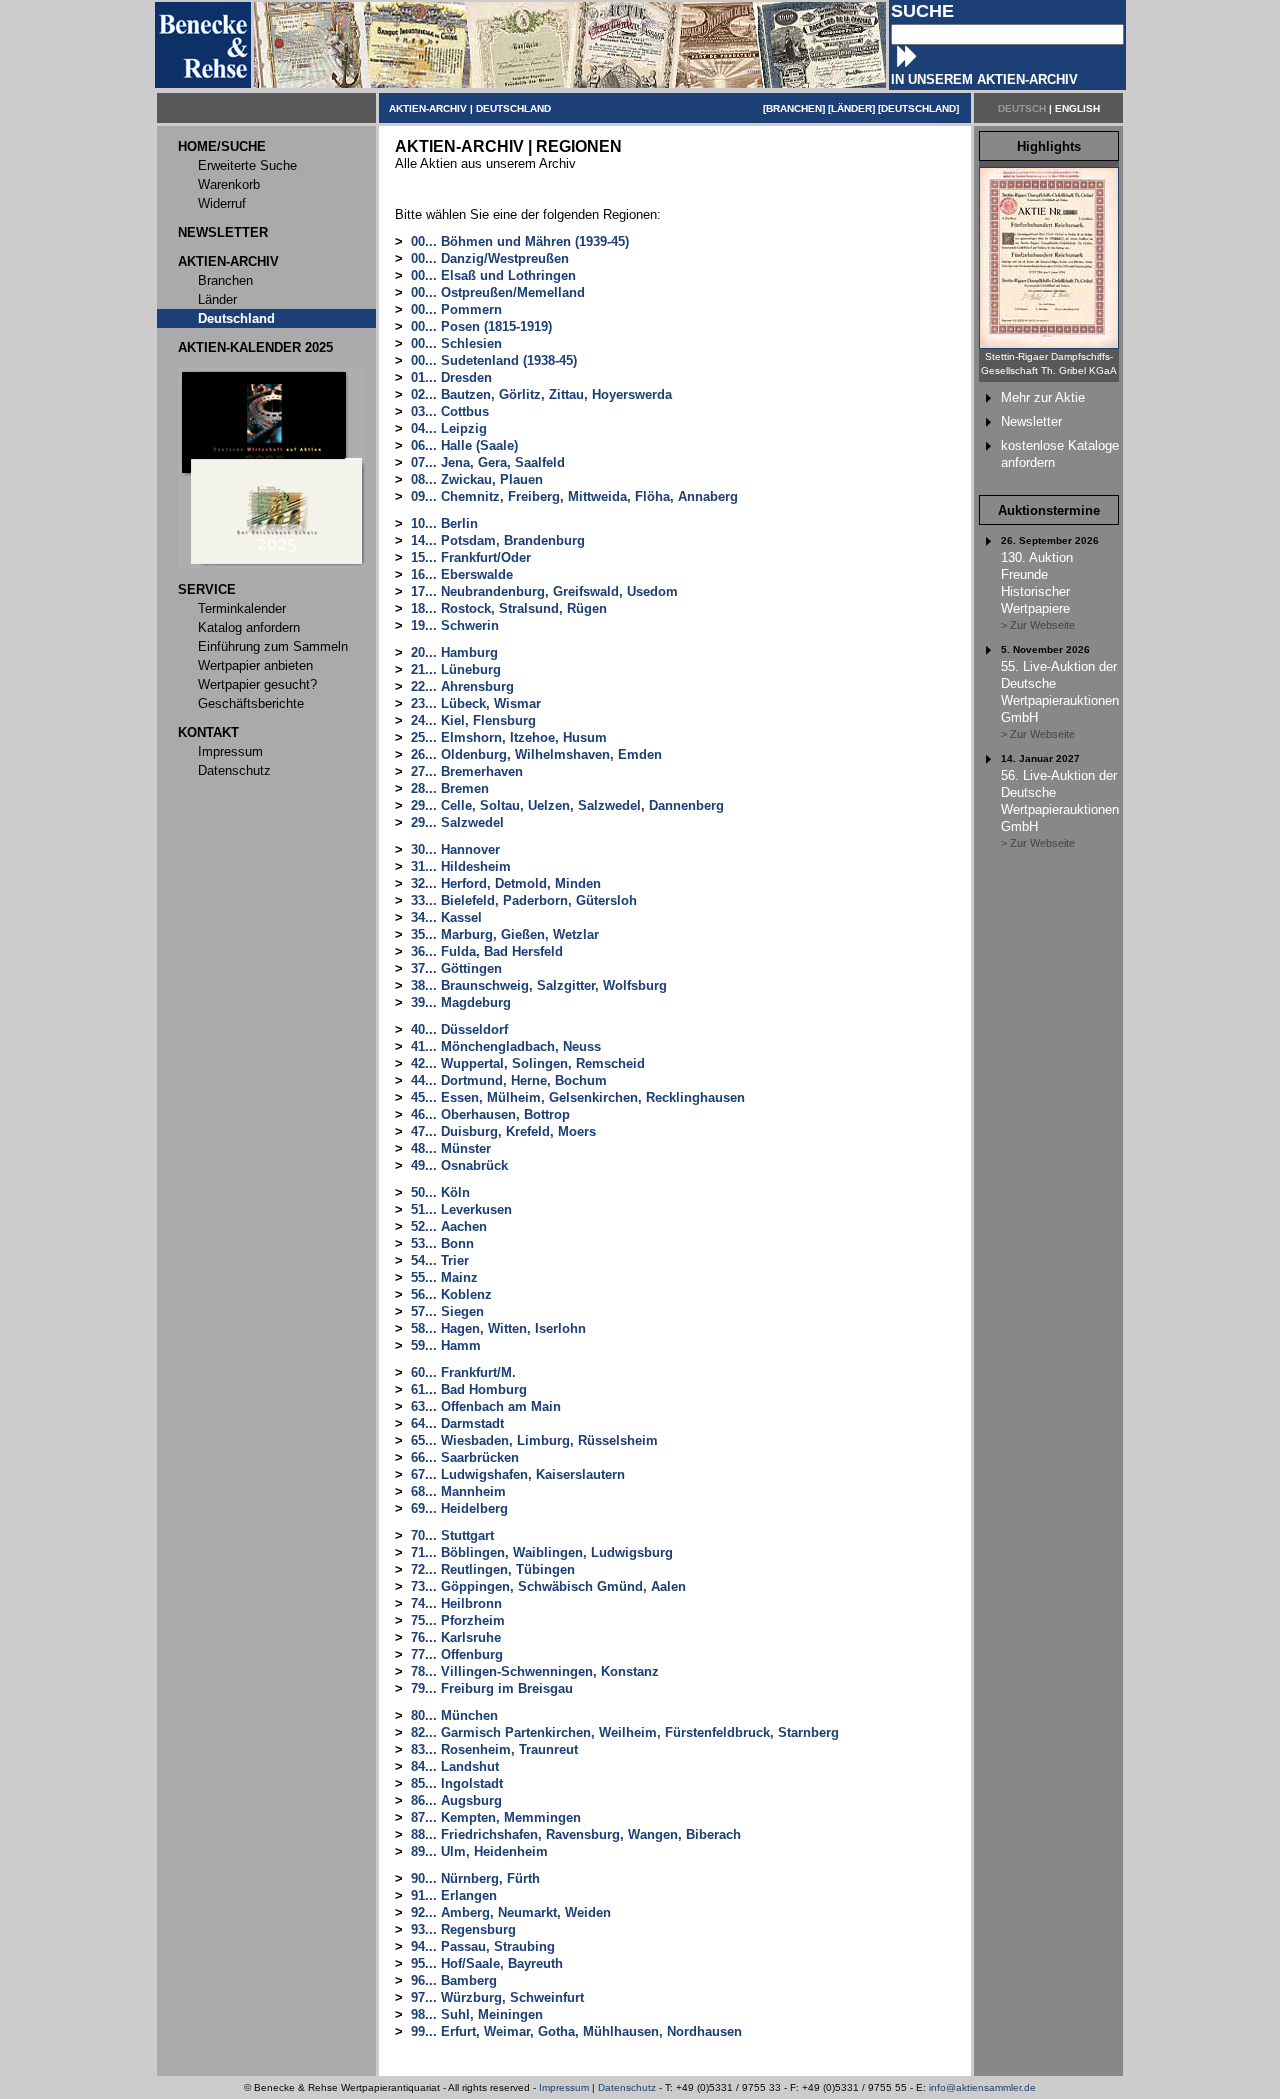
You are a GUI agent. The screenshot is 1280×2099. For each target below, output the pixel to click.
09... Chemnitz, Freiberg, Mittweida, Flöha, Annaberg (574, 496)
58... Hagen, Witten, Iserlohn (498, 1328)
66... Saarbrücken (465, 1457)
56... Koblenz (451, 1294)
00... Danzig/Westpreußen (490, 258)
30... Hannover (455, 849)
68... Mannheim (458, 1491)
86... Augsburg (456, 1800)
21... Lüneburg (456, 669)
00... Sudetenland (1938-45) (494, 360)
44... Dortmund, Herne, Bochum (509, 1080)
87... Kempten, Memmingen (496, 1817)
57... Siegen (447, 1311)
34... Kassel (446, 917)
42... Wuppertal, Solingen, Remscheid (528, 1063)
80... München (454, 1715)
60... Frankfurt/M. (463, 1372)
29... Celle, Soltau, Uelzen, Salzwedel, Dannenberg (567, 805)
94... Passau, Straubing (483, 1946)
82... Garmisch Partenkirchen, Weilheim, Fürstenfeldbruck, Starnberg (625, 1732)
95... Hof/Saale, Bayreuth (487, 1963)
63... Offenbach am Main (486, 1406)
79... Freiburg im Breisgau (492, 1688)
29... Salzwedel (457, 822)
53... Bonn (442, 1243)
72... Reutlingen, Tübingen (493, 1569)
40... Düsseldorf (459, 1029)
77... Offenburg (457, 1654)
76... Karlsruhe (456, 1637)
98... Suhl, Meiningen (477, 2014)
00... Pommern (456, 309)
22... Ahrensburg (462, 686)
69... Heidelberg (459, 1508)
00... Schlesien (456, 343)
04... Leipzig (449, 428)
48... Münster (451, 1148)
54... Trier (440, 1260)
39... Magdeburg (461, 1002)
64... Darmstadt (457, 1423)
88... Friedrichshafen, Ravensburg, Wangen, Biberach (576, 1834)
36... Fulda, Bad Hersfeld (487, 951)
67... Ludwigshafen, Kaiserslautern (518, 1474)
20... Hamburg (454, 652)
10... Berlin (444, 523)
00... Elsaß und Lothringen (493, 275)
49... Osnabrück (459, 1165)
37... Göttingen (456, 968)
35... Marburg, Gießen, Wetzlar (505, 934)
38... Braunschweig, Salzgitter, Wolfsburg (539, 985)
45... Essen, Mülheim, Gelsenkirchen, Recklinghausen (578, 1097)
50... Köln (440, 1192)
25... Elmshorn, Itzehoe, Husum (509, 737)
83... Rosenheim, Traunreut (494, 1749)
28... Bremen (450, 788)
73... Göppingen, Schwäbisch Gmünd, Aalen (548, 1586)
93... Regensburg (463, 1929)
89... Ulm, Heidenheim (479, 1851)
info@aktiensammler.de (982, 2087)
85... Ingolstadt (457, 1783)
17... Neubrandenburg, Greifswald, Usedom (544, 591)
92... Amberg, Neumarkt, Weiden (511, 1912)
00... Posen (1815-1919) (481, 326)
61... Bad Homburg (469, 1389)
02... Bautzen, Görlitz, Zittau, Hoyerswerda (541, 394)
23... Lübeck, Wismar (476, 703)
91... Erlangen (454, 1895)
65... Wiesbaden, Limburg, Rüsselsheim (534, 1440)
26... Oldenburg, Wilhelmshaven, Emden (536, 754)
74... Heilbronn (456, 1603)
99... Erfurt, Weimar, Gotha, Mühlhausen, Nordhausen (576, 2031)
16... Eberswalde (462, 574)
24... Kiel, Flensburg (473, 720)
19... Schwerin (455, 625)
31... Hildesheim (461, 866)
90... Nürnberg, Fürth (475, 1878)
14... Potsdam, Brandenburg (498, 540)
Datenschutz (627, 2087)
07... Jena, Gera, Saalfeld (488, 462)
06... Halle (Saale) (464, 445)
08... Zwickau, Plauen (477, 479)
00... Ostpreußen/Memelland (498, 292)
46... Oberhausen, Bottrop (490, 1114)
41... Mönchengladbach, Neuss (506, 1046)
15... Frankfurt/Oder (471, 557)
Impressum (564, 2087)
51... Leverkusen (461, 1209)
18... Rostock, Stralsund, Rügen (509, 608)
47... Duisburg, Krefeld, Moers (503, 1131)
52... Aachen (449, 1226)
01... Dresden (451, 377)
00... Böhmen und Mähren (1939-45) (520, 241)
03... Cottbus (450, 411)
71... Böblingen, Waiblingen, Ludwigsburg (542, 1552)
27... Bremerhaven (467, 771)
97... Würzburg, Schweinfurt (497, 1997)
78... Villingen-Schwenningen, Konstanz (535, 1671)
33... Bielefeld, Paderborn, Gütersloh (524, 900)
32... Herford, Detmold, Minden (506, 883)
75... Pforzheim (458, 1620)
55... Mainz (444, 1277)
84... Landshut (455, 1766)
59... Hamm (446, 1345)
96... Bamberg (454, 1980)
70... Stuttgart (452, 1535)
